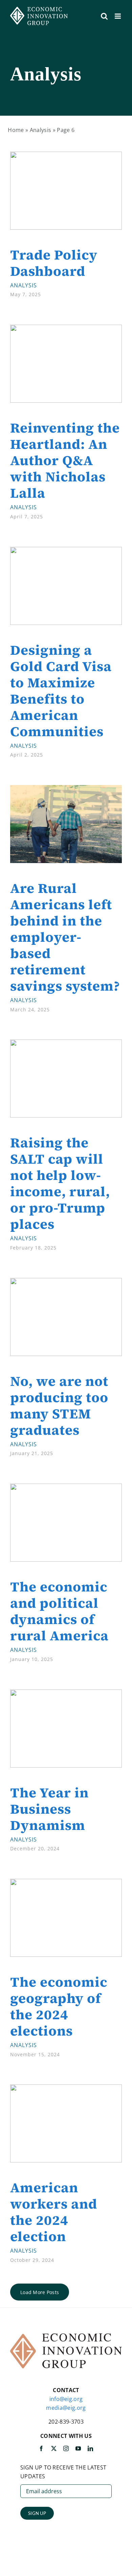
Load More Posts (40, 2292)
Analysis (41, 130)
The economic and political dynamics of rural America (59, 1611)
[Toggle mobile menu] (118, 16)
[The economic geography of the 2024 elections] (66, 1883)
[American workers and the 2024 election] (66, 2088)
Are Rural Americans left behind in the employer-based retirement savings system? (65, 937)
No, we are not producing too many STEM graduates (59, 1406)
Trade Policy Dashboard (54, 263)
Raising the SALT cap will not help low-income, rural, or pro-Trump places (60, 1183)
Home (16, 130)
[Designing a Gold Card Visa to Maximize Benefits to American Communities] (66, 551)
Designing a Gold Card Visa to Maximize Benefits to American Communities (61, 691)
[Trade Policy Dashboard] (66, 156)
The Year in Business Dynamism (49, 1809)
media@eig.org (66, 2408)
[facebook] (41, 2448)
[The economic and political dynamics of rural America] (66, 1488)
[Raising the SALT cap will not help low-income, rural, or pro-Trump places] (66, 1044)
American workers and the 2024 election (54, 2212)
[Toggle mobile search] (104, 16)
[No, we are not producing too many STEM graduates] (66, 1282)
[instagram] (66, 2448)
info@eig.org (66, 2399)
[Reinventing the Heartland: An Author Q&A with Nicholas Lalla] (66, 329)
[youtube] (78, 2448)
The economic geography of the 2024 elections (59, 2006)
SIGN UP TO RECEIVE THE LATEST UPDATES (63, 2472)
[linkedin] (90, 2448)
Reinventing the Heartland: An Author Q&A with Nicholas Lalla (65, 460)
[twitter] (54, 2448)
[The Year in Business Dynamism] (66, 1694)
